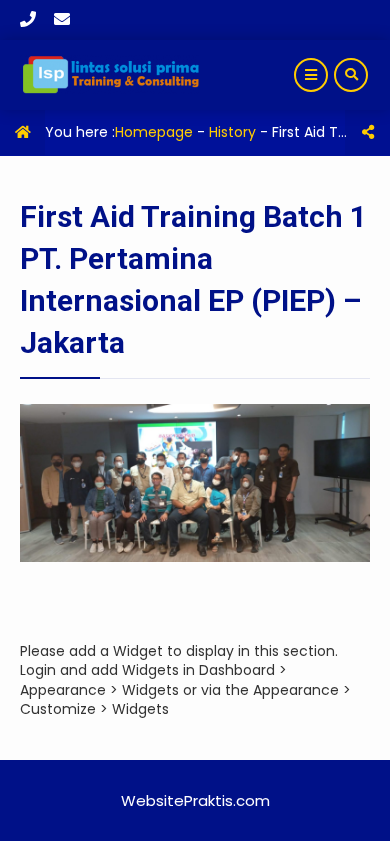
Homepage (154, 132)
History (232, 132)
